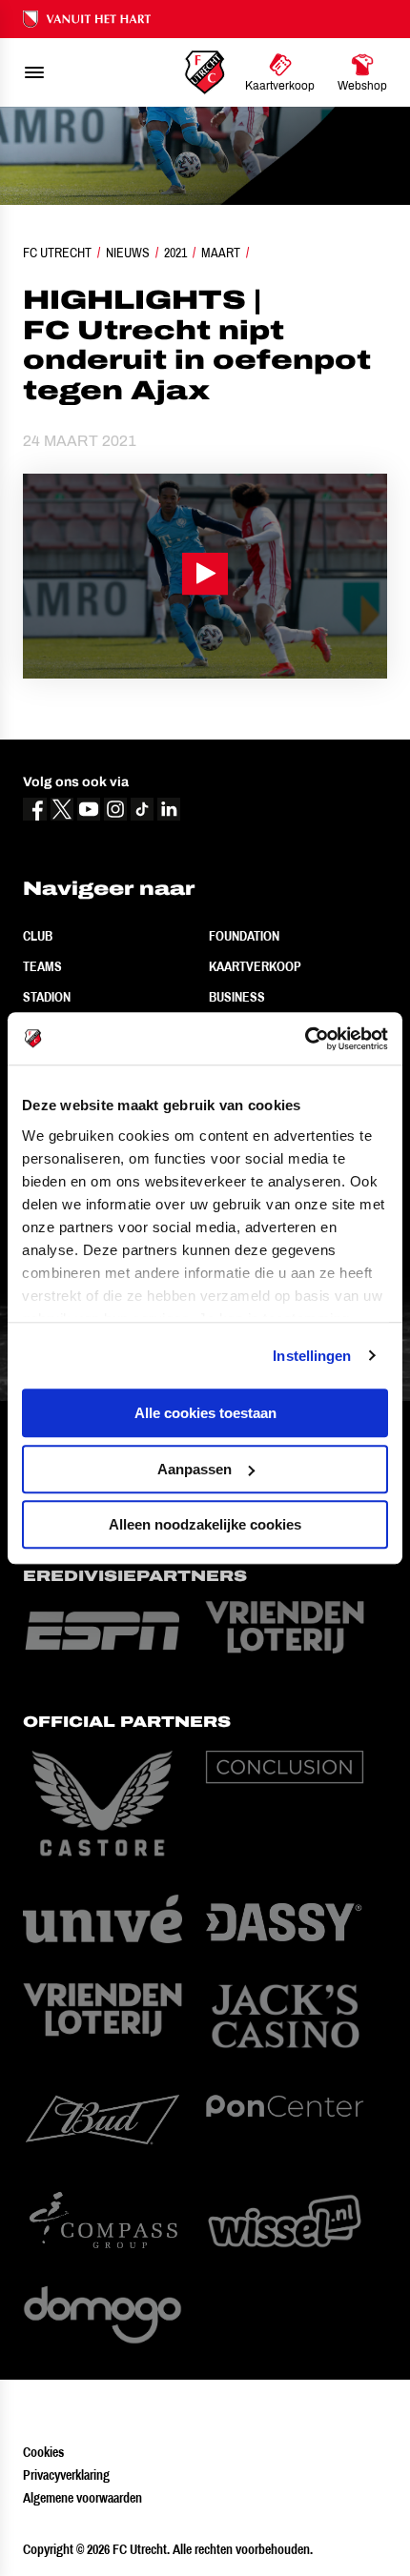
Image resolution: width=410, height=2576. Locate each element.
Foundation (244, 936)
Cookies (43, 2452)
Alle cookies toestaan (205, 1413)
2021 (175, 253)
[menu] (34, 72)
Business (237, 997)
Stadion (47, 997)
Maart (221, 253)
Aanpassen (195, 1469)
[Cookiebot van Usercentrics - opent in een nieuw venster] (305, 1039)
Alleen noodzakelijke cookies (205, 1524)
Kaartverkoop (255, 966)
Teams (42, 966)
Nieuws (128, 253)
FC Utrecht (57, 253)
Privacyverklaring (66, 2475)
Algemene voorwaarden (82, 2498)
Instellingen (312, 1356)
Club (38, 936)
